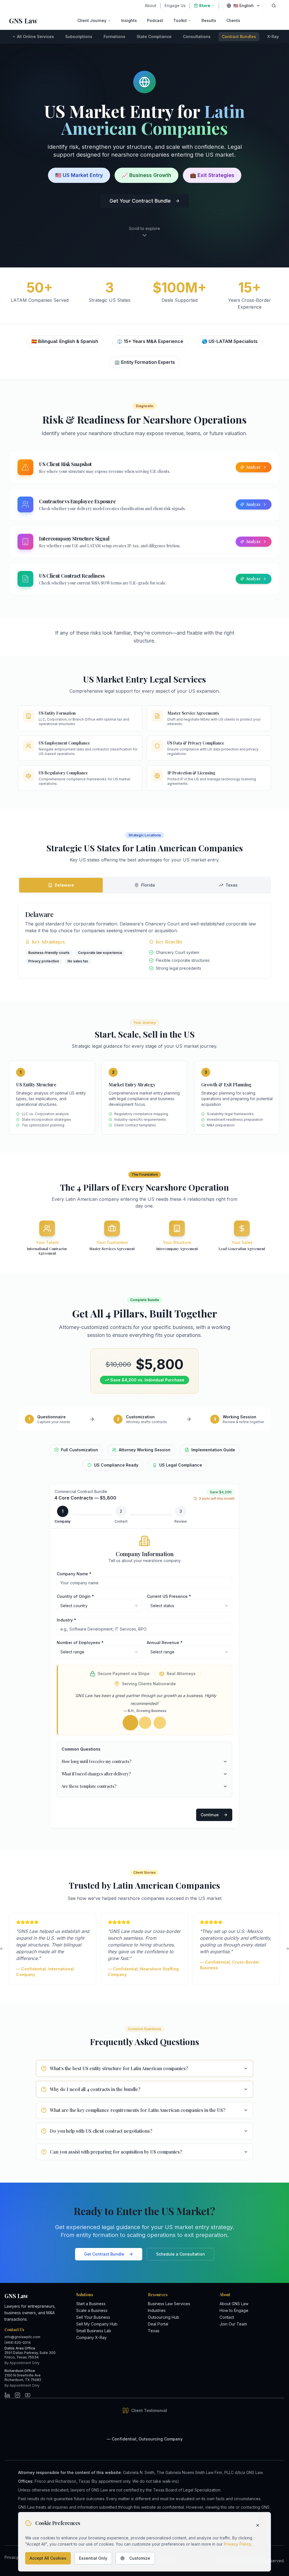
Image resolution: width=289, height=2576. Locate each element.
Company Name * (74, 1574)
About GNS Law (234, 2304)
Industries (157, 2310)
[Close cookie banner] (258, 2525)
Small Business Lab (94, 2331)
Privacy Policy (237, 2544)
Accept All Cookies (48, 2558)
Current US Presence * (169, 1596)
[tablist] (144, 885)
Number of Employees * (80, 1643)
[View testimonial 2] (145, 1723)
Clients (233, 20)
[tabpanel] (144, 940)
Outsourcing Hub (164, 2317)
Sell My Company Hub (97, 2324)
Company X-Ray (91, 2337)
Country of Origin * (75, 1596)
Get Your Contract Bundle (140, 201)
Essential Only (93, 2558)
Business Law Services (169, 2304)
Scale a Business (92, 2310)
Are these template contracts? (89, 1786)
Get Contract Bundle (104, 2254)
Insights (129, 20)
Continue (210, 1815)
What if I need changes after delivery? (96, 1774)
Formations (114, 36)
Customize (140, 2558)
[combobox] (99, 1606)
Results (209, 20)
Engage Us (175, 5)
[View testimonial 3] (160, 1723)
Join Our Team (233, 2324)
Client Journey (92, 20)
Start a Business (91, 2304)
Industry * (66, 1620)
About (151, 5)
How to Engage (234, 2310)
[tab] (61, 885)
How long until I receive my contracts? (97, 1761)
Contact (227, 2317)
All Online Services (35, 36)
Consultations (197, 36)
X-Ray (273, 36)
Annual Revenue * (165, 1643)
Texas (154, 2331)
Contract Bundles (239, 36)
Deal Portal (158, 2324)
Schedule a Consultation (180, 2254)
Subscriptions (79, 36)
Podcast (155, 20)
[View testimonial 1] (130, 1723)
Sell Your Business (93, 2317)
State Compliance (154, 36)
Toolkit (180, 20)
